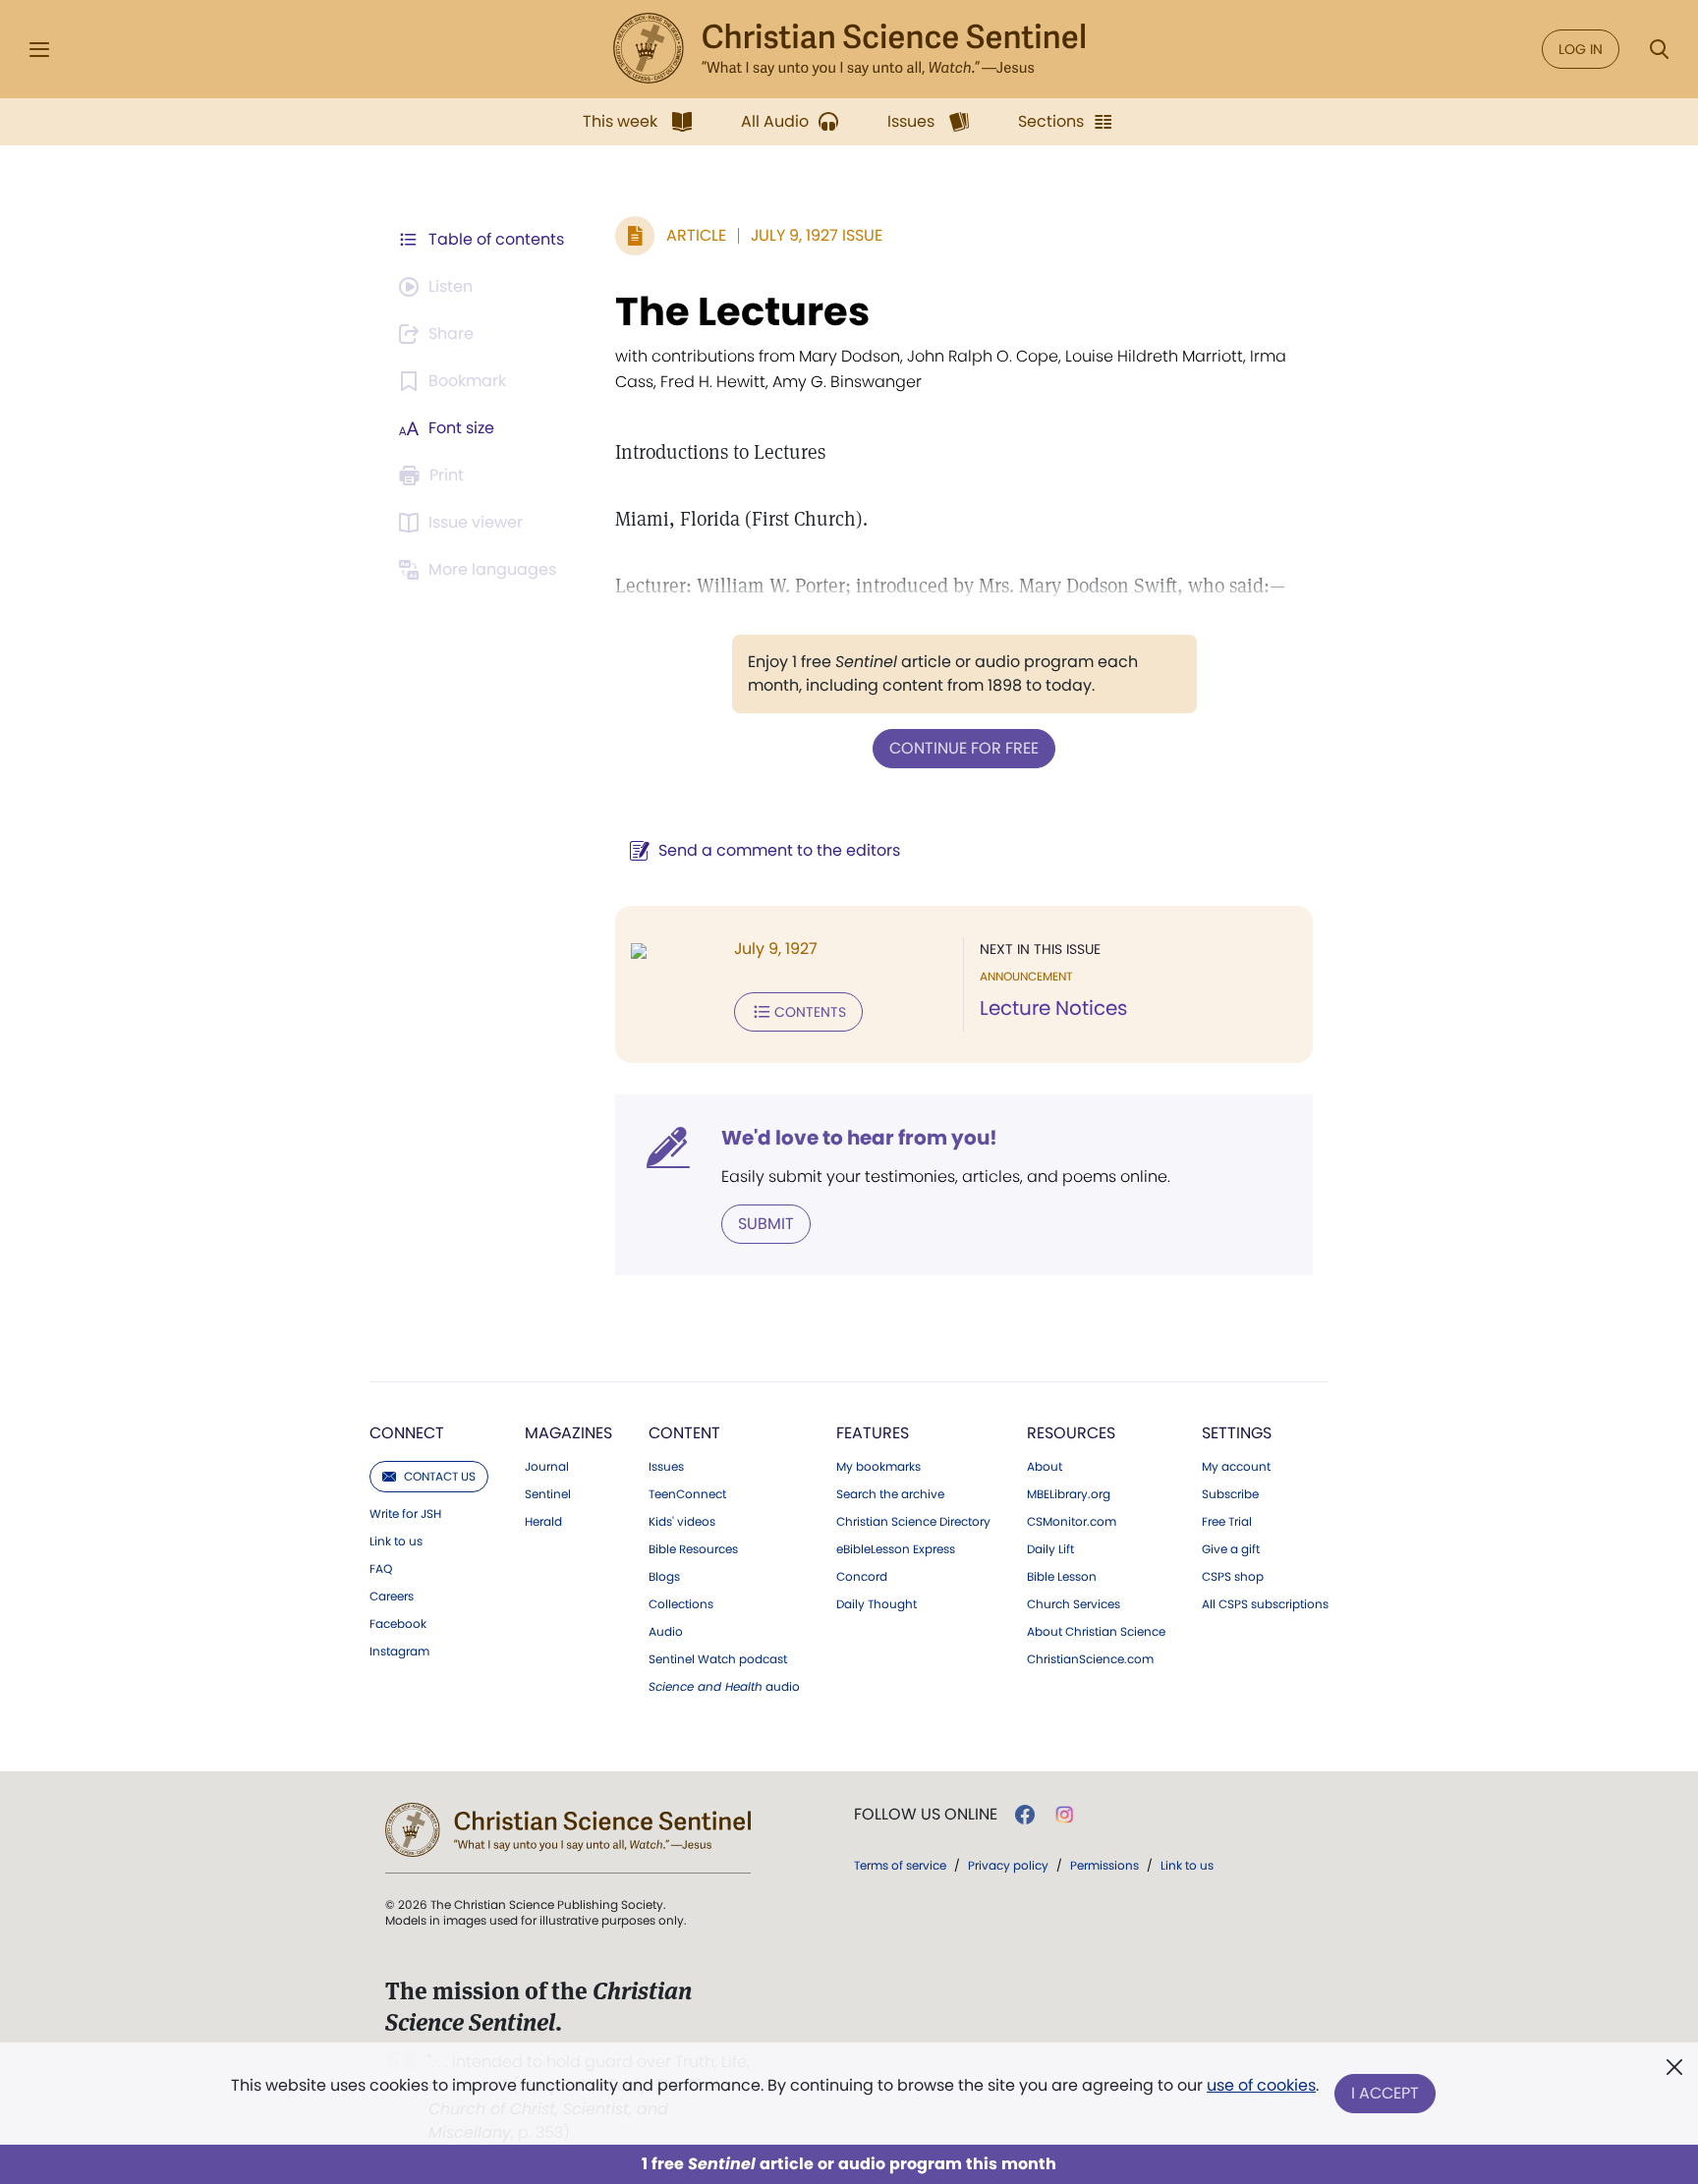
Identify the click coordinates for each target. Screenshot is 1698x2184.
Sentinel (548, 1494)
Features (873, 1433)
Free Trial (1227, 1522)
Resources (1071, 1433)
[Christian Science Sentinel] (849, 49)
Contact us (440, 1476)
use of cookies (1261, 2085)
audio (724, 1687)
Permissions (1104, 1865)
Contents (810, 1012)
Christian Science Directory (913, 1522)
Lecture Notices (1053, 1008)
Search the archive (890, 1494)
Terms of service (900, 1865)
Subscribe (1230, 1494)
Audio (666, 1632)
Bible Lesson (1062, 1577)
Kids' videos (682, 1522)
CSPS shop (1233, 1577)
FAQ (381, 1569)
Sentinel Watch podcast (718, 1659)
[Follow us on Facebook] (1025, 1815)
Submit (766, 1224)
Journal (547, 1467)
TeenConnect (687, 1494)
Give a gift (1231, 1549)
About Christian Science (1096, 1632)
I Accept (1385, 2093)
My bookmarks (878, 1467)
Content (684, 1433)
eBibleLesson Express (896, 1549)
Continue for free (964, 748)
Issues (666, 1467)
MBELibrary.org (1069, 1494)
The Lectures (742, 311)
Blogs (664, 1577)
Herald (543, 1522)
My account (1236, 1467)
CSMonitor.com (1072, 1522)
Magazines (568, 1433)
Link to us (396, 1541)
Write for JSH (405, 1514)
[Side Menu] (39, 50)
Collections (681, 1604)
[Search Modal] (1659, 50)
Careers (392, 1596)
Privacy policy (1008, 1865)
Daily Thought (877, 1604)
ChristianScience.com (1090, 1659)
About (1045, 1467)
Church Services (1074, 1604)
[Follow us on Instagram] (1065, 1815)
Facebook (398, 1624)
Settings (1237, 1433)
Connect (407, 1433)
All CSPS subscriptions (1265, 1604)
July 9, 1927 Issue (817, 235)
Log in (1581, 49)
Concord (862, 1577)
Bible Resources (693, 1549)
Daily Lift (1050, 1549)
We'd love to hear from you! (859, 1138)
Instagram (399, 1652)
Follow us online (926, 1815)
